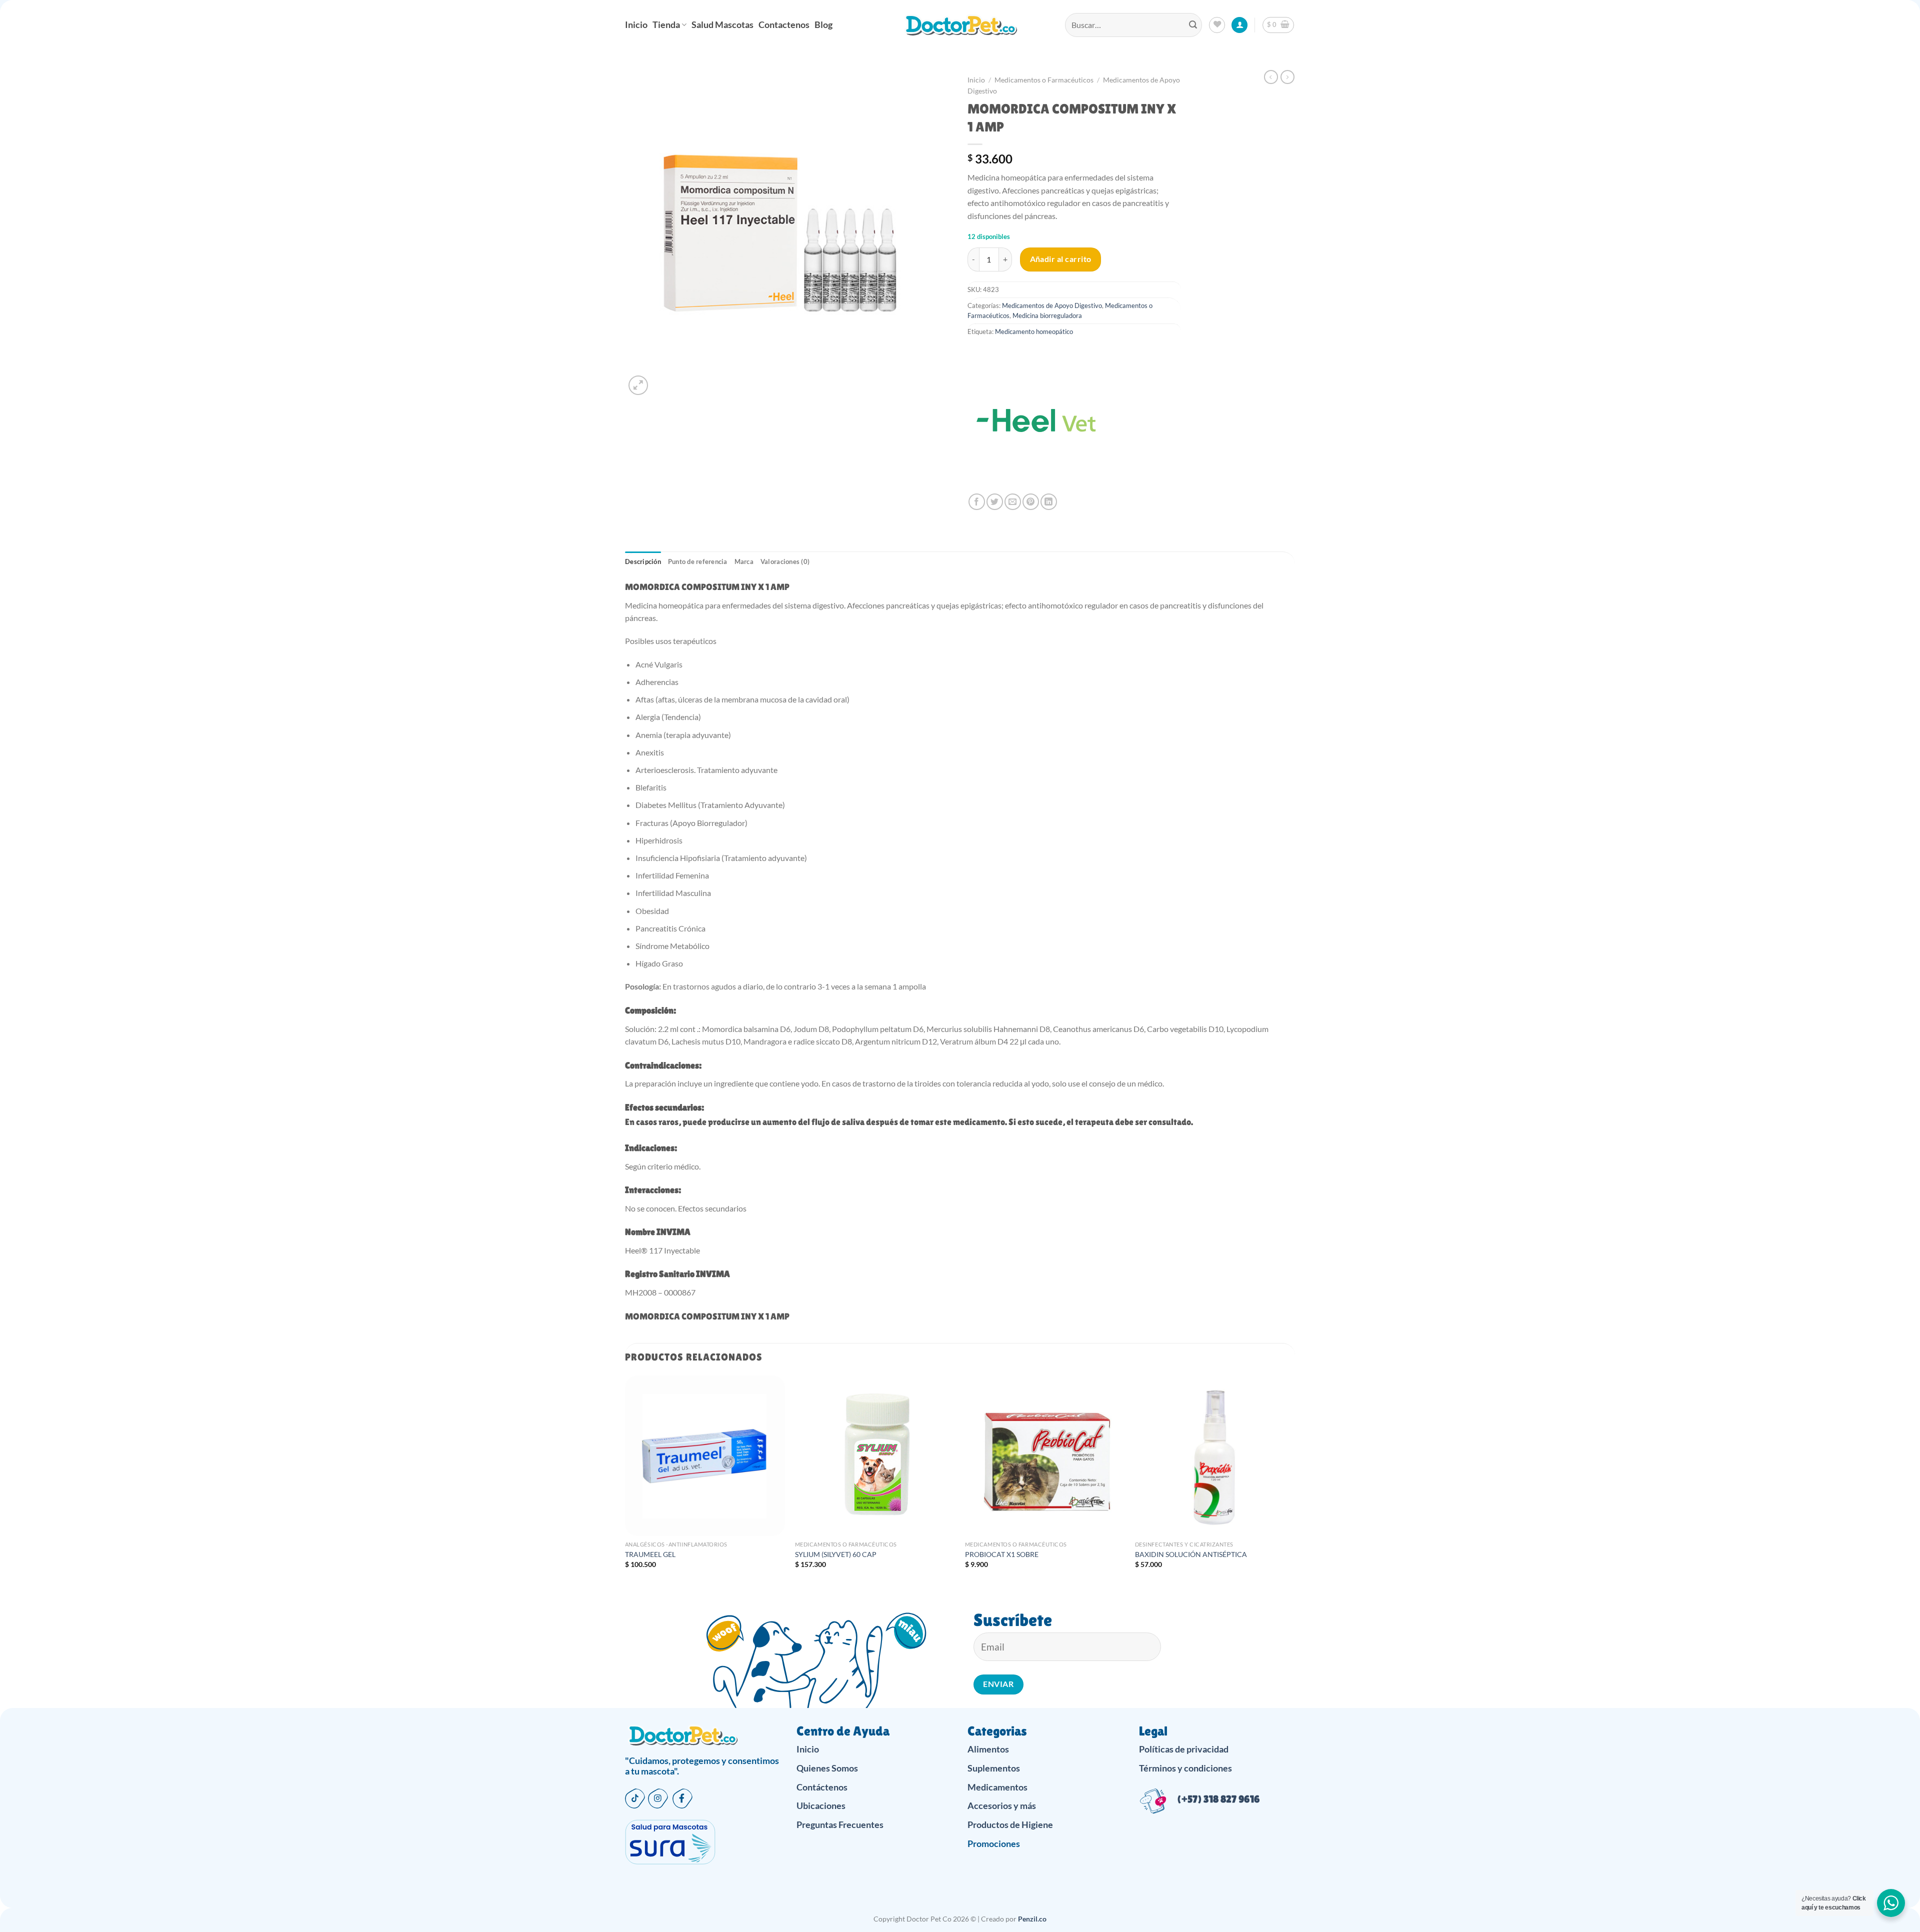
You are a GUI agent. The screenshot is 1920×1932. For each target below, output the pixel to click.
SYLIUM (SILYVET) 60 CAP (836, 1554)
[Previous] (625, 1481)
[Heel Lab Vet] (1037, 423)
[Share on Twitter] (995, 502)
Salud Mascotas (722, 25)
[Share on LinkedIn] (1049, 502)
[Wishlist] (1217, 25)
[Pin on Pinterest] (1031, 502)
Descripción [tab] (643, 561)
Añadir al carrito (1061, 259)
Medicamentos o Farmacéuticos (1044, 80)
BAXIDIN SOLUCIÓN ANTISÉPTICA (1191, 1554)
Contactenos (784, 25)
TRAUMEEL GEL (650, 1554)
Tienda (666, 25)
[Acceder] (1239, 25)
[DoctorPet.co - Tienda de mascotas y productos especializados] (960, 25)
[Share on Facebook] (977, 502)
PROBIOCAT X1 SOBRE (1002, 1554)
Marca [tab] (744, 561)
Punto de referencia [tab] (698, 561)
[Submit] (1193, 25)
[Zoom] (638, 385)
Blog (823, 25)
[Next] (1294, 1481)
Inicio (636, 25)
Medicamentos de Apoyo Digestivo (1052, 305)
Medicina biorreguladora (1047, 315)
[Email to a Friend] (1013, 502)
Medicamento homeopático (1034, 331)
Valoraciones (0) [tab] (785, 561)
